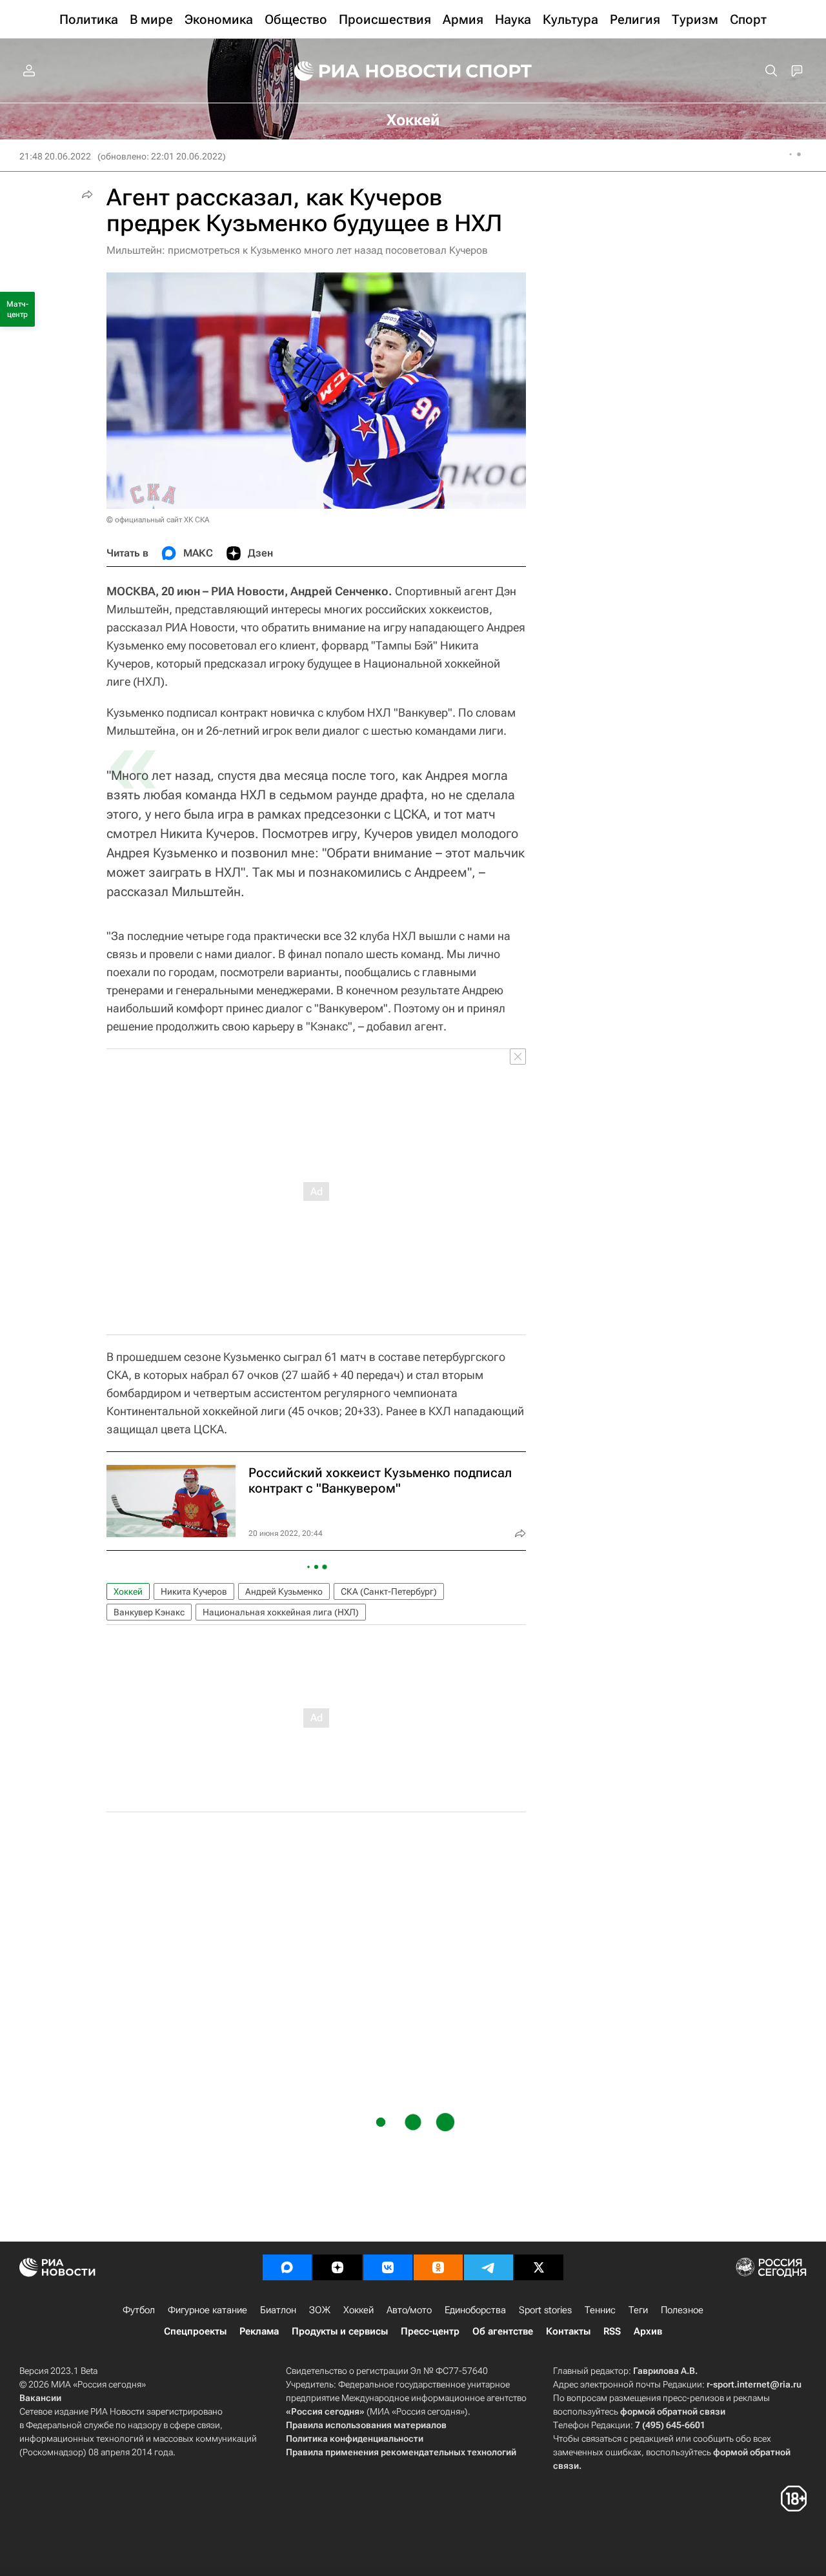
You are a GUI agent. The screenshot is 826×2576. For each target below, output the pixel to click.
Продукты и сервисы (340, 2331)
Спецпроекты (195, 2331)
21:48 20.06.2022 (55, 156)
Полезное (682, 2310)
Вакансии (40, 2398)
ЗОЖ (320, 2310)
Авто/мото (409, 2310)
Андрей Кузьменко (284, 1591)
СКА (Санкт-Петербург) (389, 1591)
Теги (638, 2310)
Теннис (600, 2310)
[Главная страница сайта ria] (369, 71)
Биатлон (278, 2310)
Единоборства (475, 2310)
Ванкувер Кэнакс (149, 1612)
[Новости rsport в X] (539, 2267)
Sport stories (545, 2310)
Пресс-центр (430, 2331)
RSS (612, 2331)
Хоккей (128, 1591)
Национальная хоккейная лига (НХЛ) (281, 1612)
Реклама (259, 2331)
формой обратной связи (673, 2411)
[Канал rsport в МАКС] (287, 2267)
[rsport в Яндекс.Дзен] (337, 2267)
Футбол (139, 2310)
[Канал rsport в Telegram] (489, 2267)
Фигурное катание (207, 2310)
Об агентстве (503, 2331)
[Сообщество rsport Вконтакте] (388, 2267)
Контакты (568, 2331)
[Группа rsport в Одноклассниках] (438, 2267)
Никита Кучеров (194, 1591)
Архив (648, 2331)
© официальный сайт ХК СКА (158, 520)
